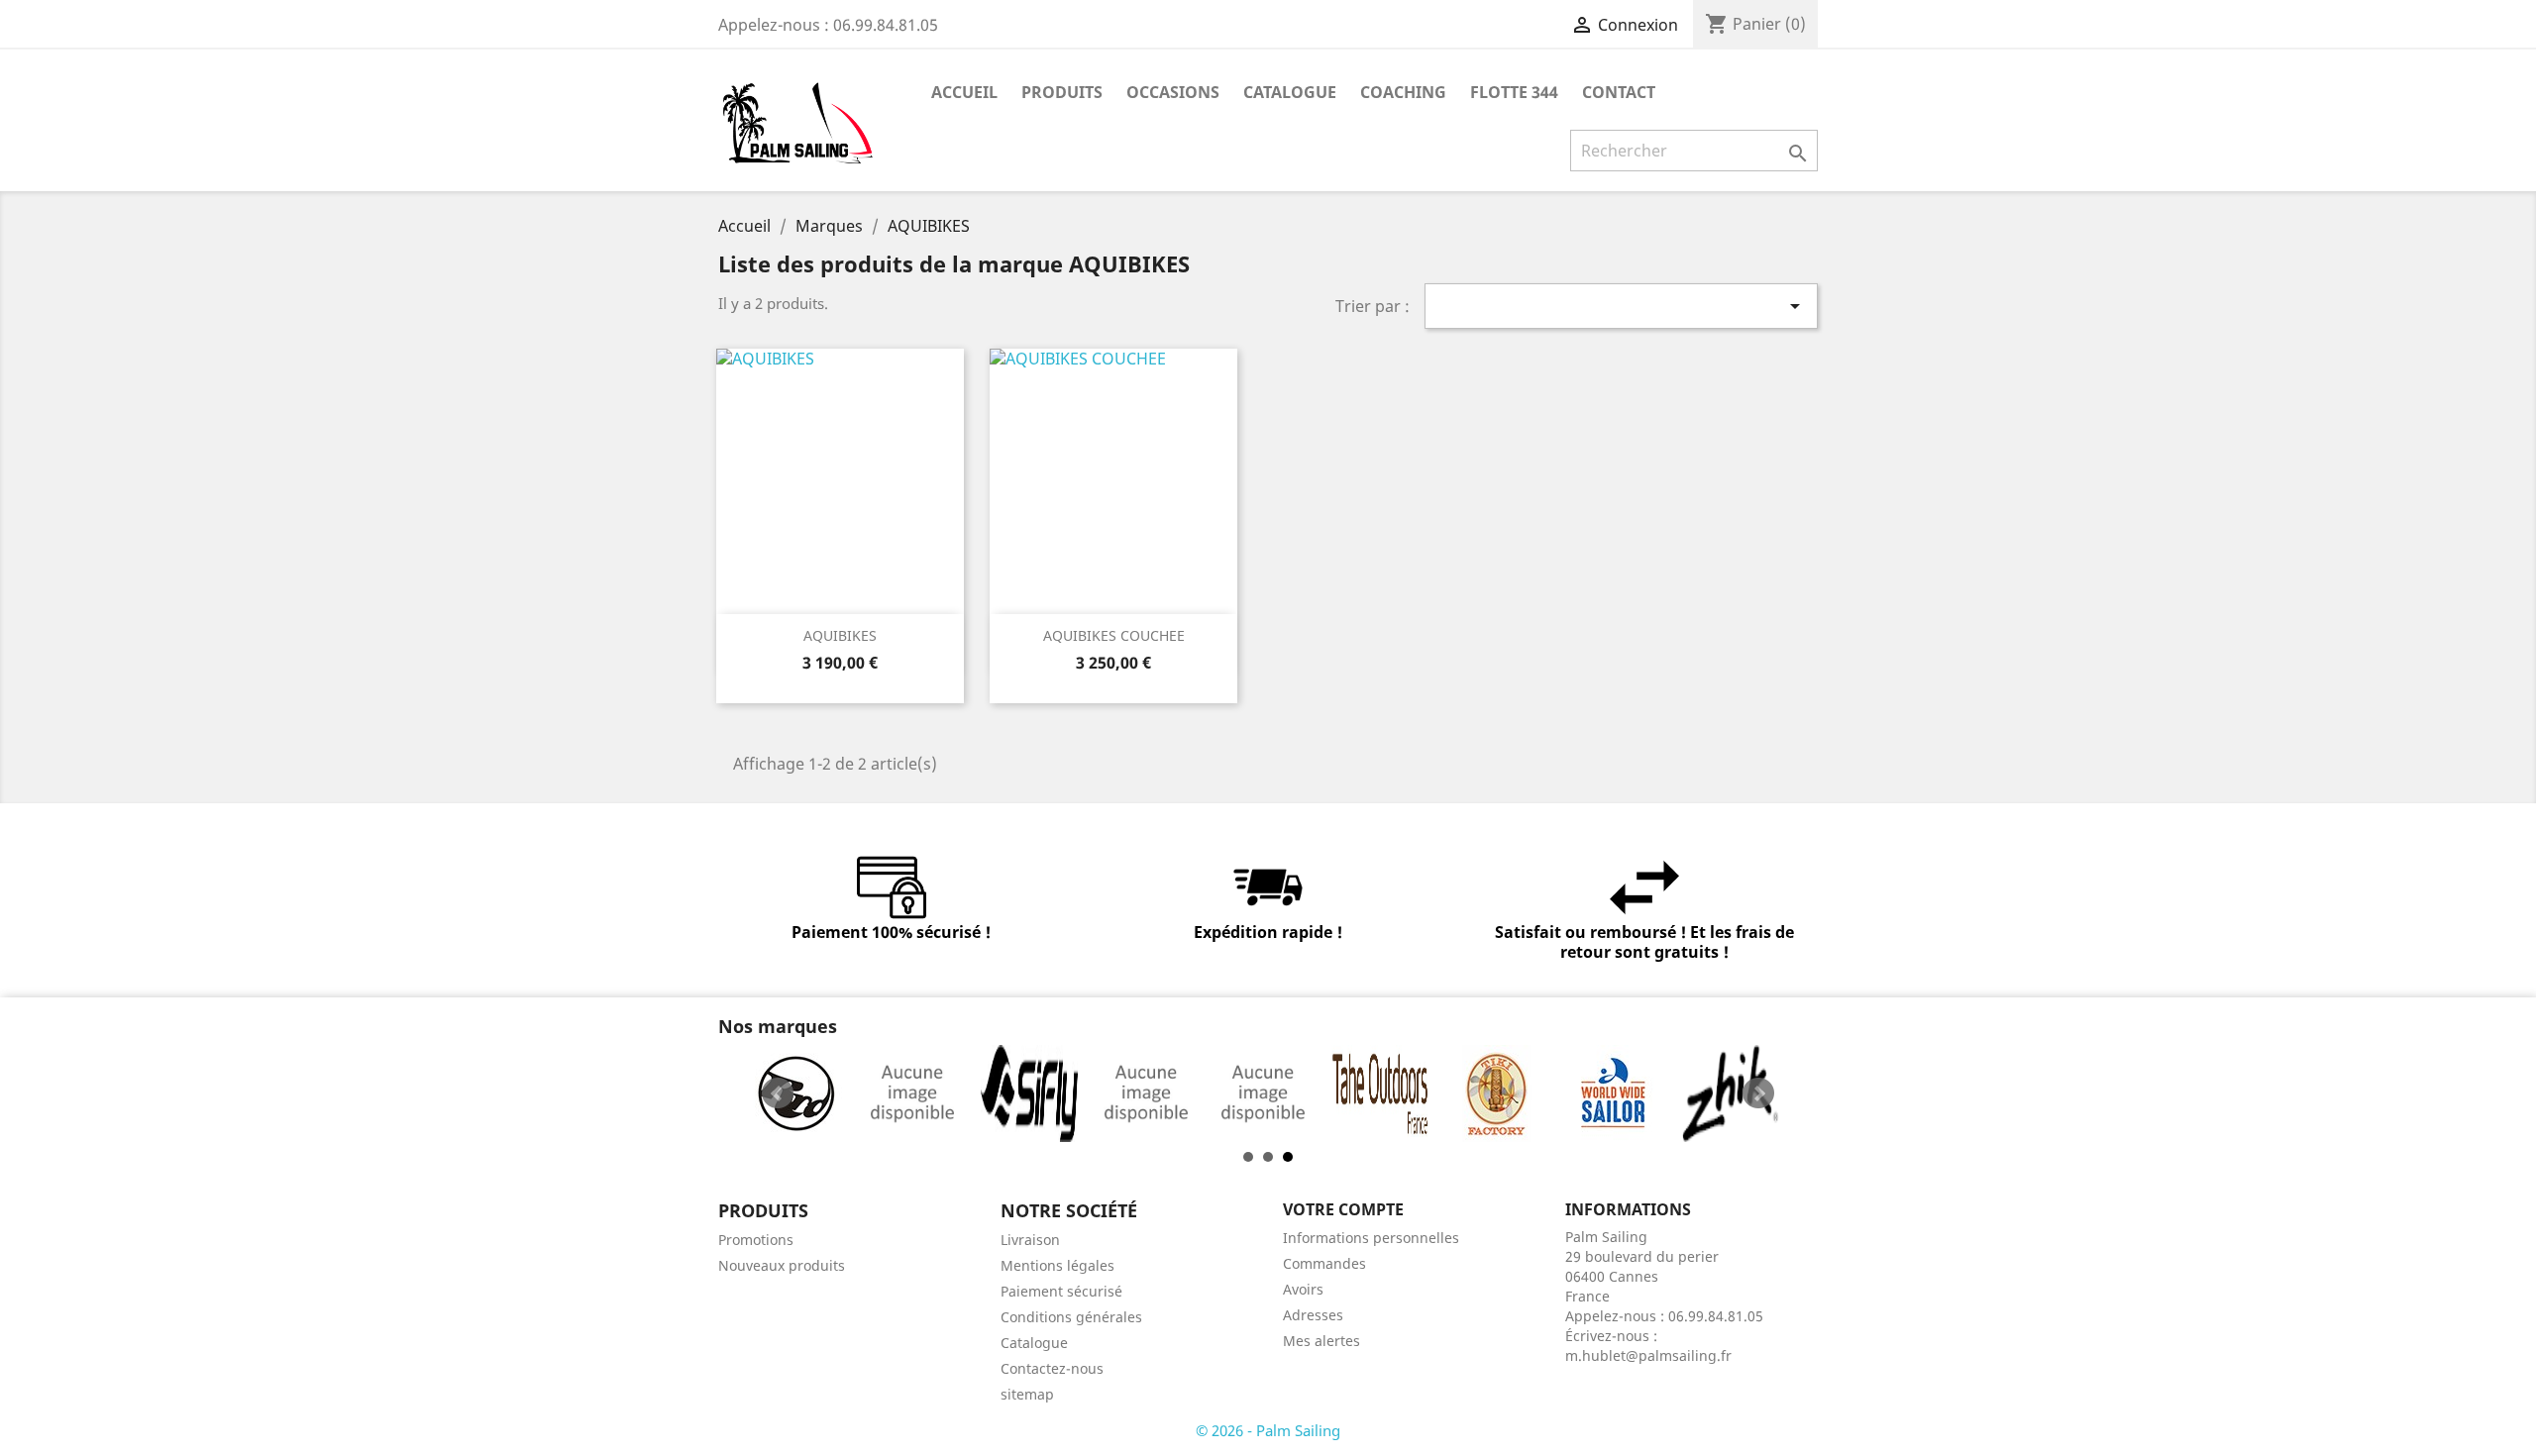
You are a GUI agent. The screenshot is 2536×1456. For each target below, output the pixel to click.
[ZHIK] (1731, 1093)
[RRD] (795, 1093)
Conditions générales (1071, 1317)
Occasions (1173, 92)
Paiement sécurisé (1061, 1291)
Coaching (1403, 92)
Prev (778, 1093)
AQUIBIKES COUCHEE (1114, 635)
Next (1758, 1093)
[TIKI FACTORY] (1497, 1093)
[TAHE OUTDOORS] (1380, 1093)
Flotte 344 (1514, 92)
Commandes (1324, 1263)
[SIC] (912, 1093)
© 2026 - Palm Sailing (1268, 1430)
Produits (1062, 92)
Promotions (756, 1240)
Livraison (1030, 1240)
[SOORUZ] (1146, 1093)
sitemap (1027, 1394)
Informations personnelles (1371, 1238)
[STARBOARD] (1263, 1093)
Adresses (1313, 1315)
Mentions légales (1057, 1265)
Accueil (964, 92)
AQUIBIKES (840, 635)
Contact (1619, 92)
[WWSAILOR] (1614, 1093)
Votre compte (1343, 1209)
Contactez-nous (1052, 1368)
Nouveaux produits (782, 1265)
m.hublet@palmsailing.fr (1648, 1355)
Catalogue (1290, 92)
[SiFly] (1029, 1093)
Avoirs (1303, 1289)
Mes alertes (1321, 1341)
